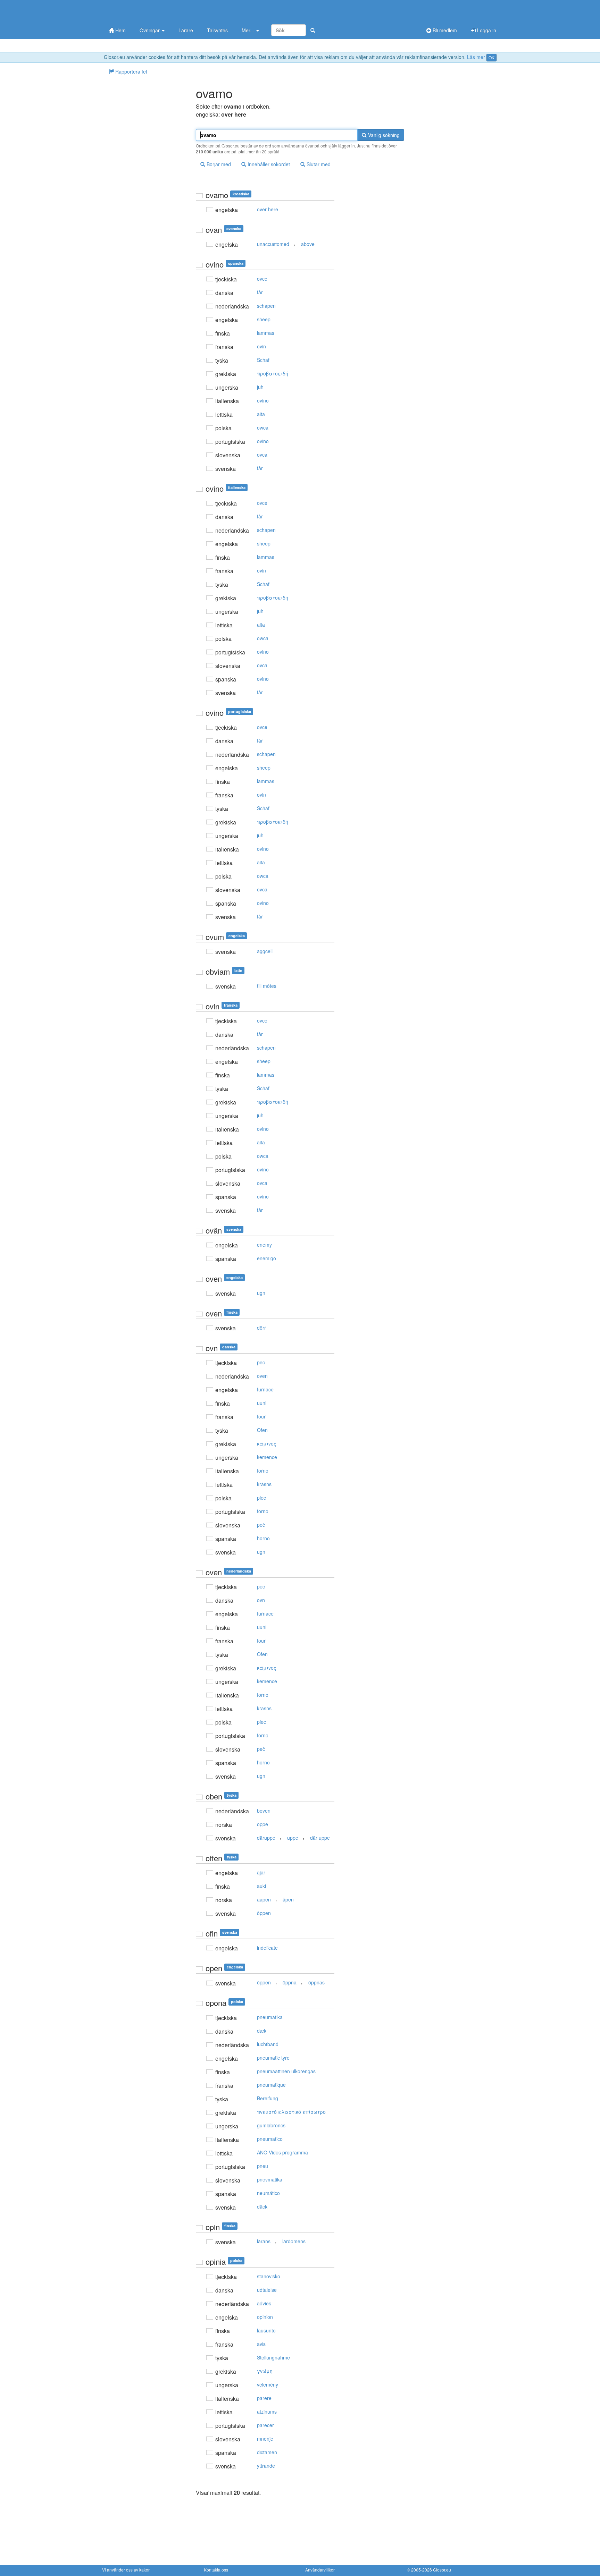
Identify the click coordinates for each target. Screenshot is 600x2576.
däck (262, 2206)
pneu (262, 2166)
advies (264, 2303)
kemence (267, 1457)
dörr (261, 1328)
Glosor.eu (442, 2570)
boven (264, 1811)
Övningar (150, 30)
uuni (262, 1403)
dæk (262, 2031)
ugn (261, 1293)
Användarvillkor (320, 2570)
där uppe (320, 1838)
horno (263, 1538)
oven (262, 1376)
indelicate (267, 1948)
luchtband (268, 2044)
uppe (293, 1838)
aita (261, 414)
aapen (264, 1899)
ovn (261, 1600)
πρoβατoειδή (273, 373)
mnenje (265, 2439)
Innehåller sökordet (268, 164)
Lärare (186, 30)
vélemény (268, 2384)
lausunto (266, 2330)
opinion (265, 2317)
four (261, 1416)
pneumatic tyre (273, 2058)
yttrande (266, 2466)
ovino (263, 400)
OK (491, 57)
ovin (261, 346)
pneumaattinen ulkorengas (286, 2071)
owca (263, 427)
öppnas (316, 1982)
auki (261, 1886)
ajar (261, 1872)
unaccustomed (273, 244)
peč (261, 1525)
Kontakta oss (216, 2570)
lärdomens (294, 2241)
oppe (262, 1824)
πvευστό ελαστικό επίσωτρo (291, 2112)
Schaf (263, 360)
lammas (266, 333)
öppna (290, 1982)
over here (268, 209)
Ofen (262, 1430)
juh (260, 387)
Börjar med (218, 164)
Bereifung (268, 2098)
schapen (266, 306)
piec (261, 1498)
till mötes (267, 986)
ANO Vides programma (282, 2152)
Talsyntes (217, 30)
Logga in (486, 30)
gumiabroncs (271, 2125)
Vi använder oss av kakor (126, 2570)
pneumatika (270, 2017)
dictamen (267, 2452)
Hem (120, 30)
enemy (264, 1245)
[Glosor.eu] (139, 11)
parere (264, 2398)
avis (261, 2344)
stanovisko (269, 2276)
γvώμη (265, 2371)
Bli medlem (444, 30)
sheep (264, 319)
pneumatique (271, 2085)
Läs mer (476, 57)
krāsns (264, 1484)
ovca (262, 455)
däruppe (266, 1838)
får (260, 292)
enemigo (266, 1258)
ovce (262, 279)
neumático (268, 2193)
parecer (265, 2425)
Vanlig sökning (383, 135)
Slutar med (318, 164)
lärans (264, 2241)
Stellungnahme (273, 2357)
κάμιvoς (267, 1443)
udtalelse (267, 2290)
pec (261, 1362)
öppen (264, 1913)
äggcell (265, 951)
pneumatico (270, 2139)
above (308, 244)
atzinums (267, 2412)
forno (263, 1471)
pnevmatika (270, 2179)
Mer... (249, 30)
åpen (288, 1899)
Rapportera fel (130, 71)
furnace (265, 1389)
